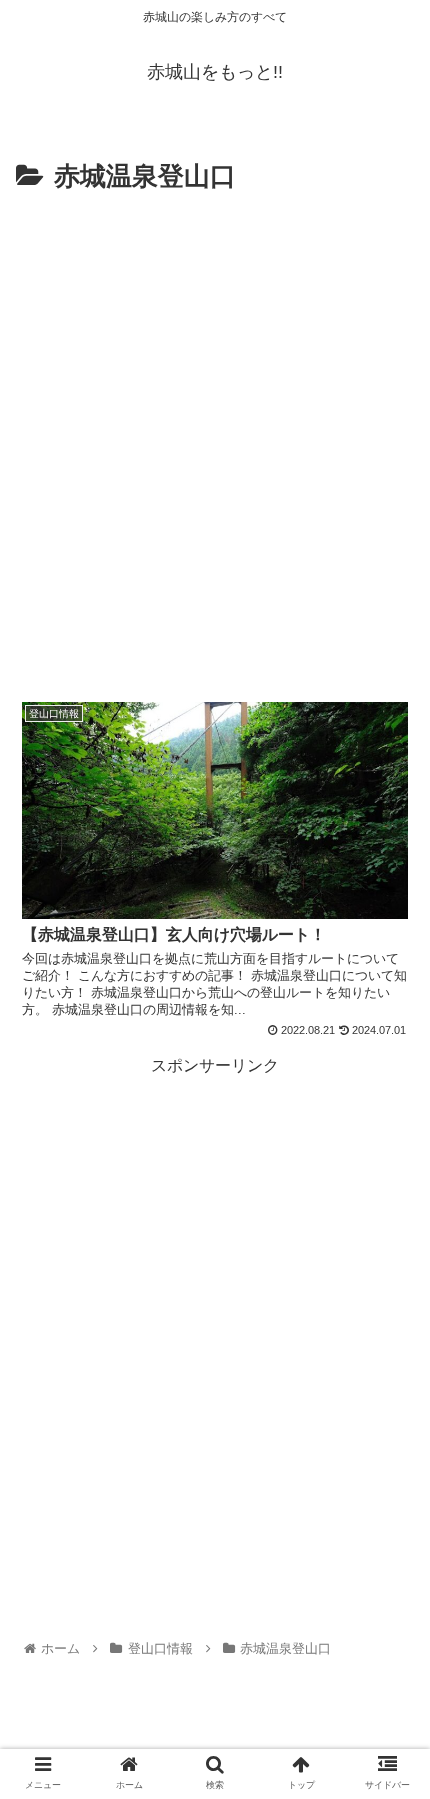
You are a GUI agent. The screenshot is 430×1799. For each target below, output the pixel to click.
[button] (388, 1650)
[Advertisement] (215, 425)
